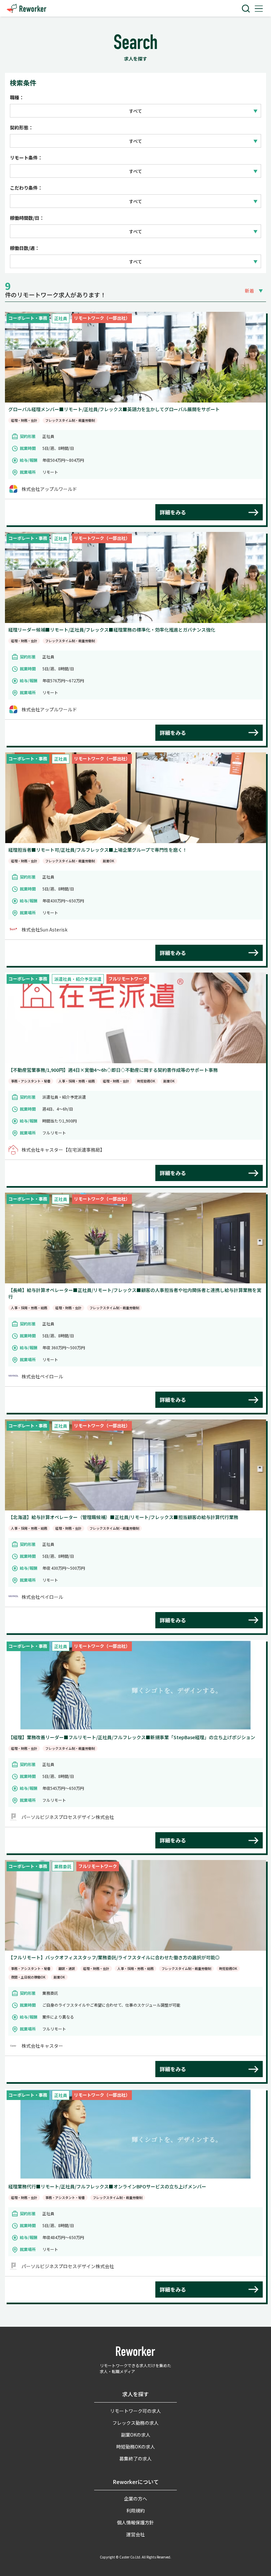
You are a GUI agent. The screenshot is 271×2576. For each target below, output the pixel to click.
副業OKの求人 (136, 2435)
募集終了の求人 (135, 2458)
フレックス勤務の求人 (135, 2423)
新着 (250, 291)
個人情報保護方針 (135, 2522)
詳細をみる (173, 512)
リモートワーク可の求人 (135, 2411)
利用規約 (135, 2510)
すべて (135, 111)
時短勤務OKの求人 (136, 2447)
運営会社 (135, 2534)
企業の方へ (135, 2499)
